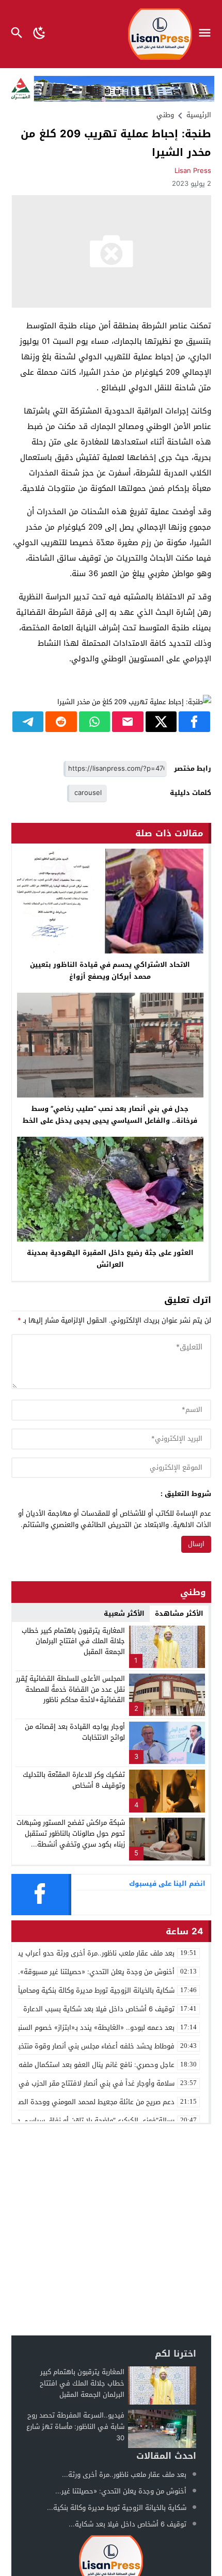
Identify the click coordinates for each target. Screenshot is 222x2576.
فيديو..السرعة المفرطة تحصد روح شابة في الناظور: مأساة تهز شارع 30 (75, 2427)
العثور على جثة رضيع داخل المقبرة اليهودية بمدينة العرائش (110, 1259)
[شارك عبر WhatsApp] (95, 722)
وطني (165, 115)
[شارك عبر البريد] (128, 722)
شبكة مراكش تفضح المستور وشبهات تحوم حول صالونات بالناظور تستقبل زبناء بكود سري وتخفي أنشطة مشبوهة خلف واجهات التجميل (71, 1839)
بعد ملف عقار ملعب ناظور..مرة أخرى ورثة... (124, 2475)
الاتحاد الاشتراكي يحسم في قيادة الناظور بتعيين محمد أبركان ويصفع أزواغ (110, 971)
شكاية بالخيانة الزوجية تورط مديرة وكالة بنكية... (117, 2508)
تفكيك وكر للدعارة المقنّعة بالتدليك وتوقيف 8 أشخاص (74, 1780)
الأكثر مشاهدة (179, 1613)
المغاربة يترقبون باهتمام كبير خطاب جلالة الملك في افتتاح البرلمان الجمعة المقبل (73, 1641)
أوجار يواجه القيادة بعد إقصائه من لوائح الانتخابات (75, 1732)
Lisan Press (193, 171)
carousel (88, 793)
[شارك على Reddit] (61, 722)
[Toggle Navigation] (207, 34)
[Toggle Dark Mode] (39, 34)
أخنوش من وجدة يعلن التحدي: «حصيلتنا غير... (121, 2491)
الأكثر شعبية (124, 1613)
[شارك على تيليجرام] (28, 722)
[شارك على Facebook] (194, 722)
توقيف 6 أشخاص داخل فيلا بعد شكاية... (128, 2524)
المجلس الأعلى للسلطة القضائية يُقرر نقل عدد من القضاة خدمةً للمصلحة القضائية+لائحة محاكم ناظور (70, 1689)
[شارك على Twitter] (161, 722)
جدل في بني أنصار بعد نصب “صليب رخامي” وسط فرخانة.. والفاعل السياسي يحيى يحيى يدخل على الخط (110, 1115)
